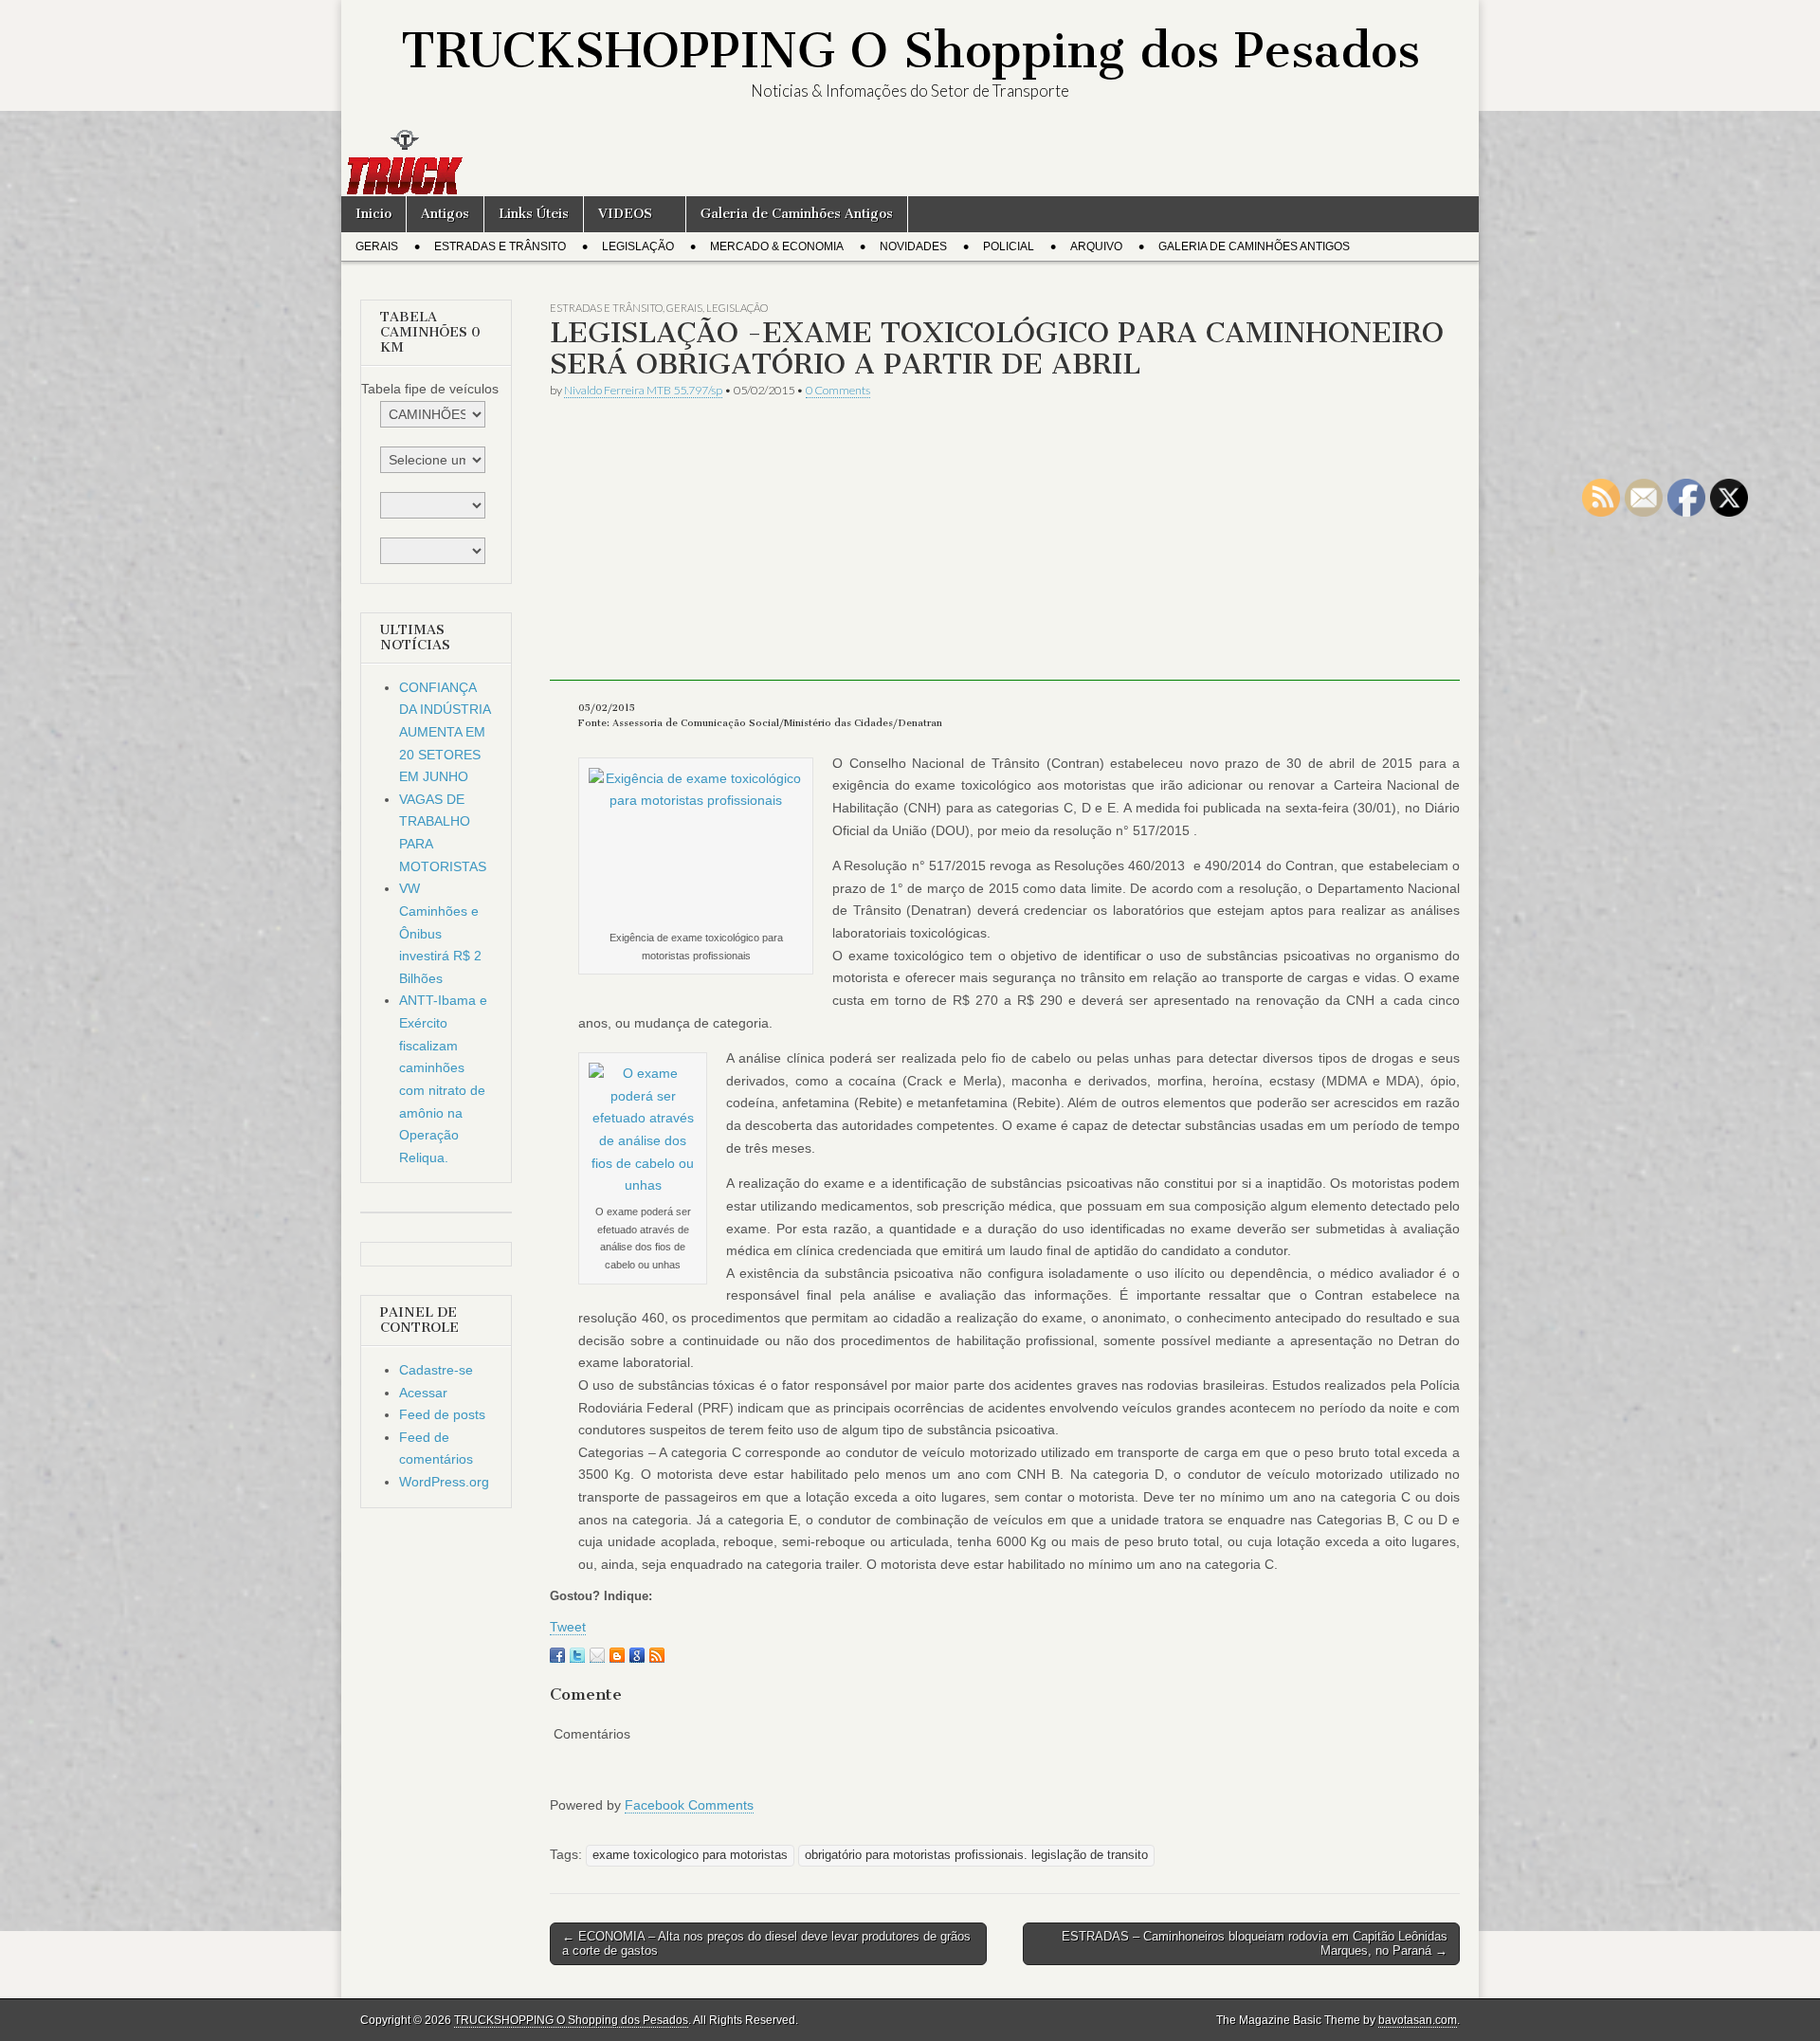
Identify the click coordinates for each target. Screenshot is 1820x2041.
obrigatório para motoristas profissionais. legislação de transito (976, 1855)
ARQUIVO (1096, 246)
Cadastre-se (436, 1370)
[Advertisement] (1005, 548)
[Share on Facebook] (557, 1655)
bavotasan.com (1418, 2020)
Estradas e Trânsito (500, 246)
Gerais (377, 246)
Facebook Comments (689, 1805)
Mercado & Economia (777, 246)
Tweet (568, 1627)
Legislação (638, 246)
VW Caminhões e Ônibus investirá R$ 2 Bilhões (440, 933)
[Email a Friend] (597, 1655)
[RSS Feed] (657, 1655)
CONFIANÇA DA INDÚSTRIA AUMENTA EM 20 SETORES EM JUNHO (445, 732)
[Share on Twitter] (577, 1655)
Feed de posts (442, 1414)
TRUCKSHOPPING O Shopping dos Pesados (910, 51)
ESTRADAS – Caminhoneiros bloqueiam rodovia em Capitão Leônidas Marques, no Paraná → (1255, 1944)
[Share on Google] (637, 1655)
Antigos (445, 214)
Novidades (913, 246)
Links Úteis (534, 214)
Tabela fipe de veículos (430, 389)
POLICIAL (1009, 246)
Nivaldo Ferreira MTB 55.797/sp (643, 390)
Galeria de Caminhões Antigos (797, 214)
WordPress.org (444, 1482)
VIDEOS (625, 214)
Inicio (373, 214)
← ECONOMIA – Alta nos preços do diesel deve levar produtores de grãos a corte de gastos (766, 1944)
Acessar (423, 1393)
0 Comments (838, 390)
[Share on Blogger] (617, 1655)
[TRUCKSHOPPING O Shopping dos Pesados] (910, 162)
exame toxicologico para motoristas (690, 1855)
